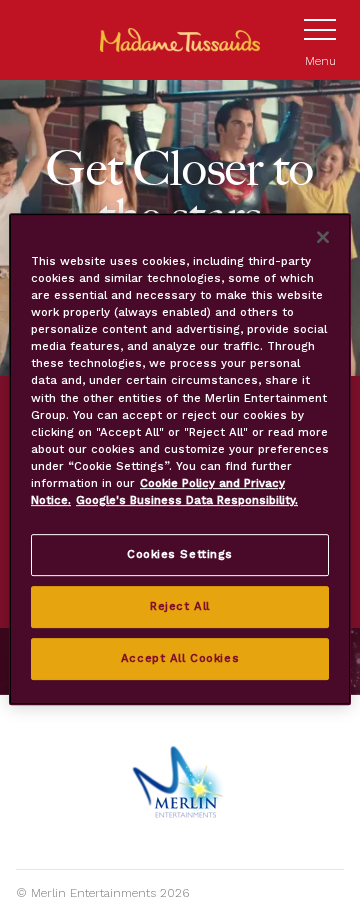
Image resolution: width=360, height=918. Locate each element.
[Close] (323, 237)
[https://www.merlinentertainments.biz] (180, 782)
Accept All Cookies (180, 658)
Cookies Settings (180, 554)
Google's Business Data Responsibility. (187, 500)
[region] (180, 459)
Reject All (180, 606)
